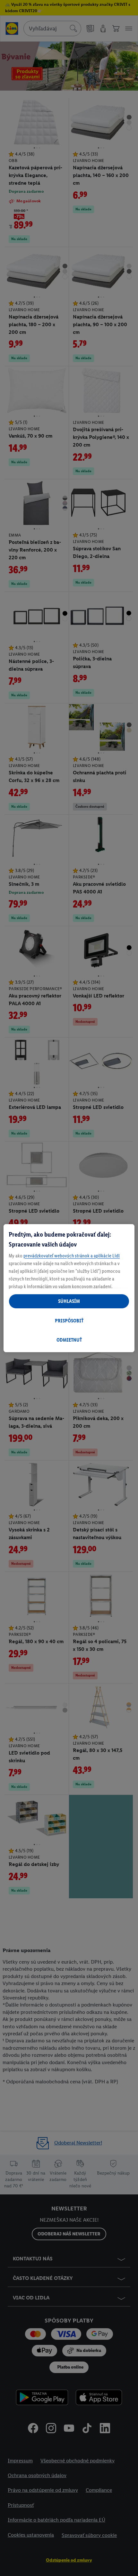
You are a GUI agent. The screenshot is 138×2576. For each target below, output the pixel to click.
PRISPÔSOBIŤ (69, 1321)
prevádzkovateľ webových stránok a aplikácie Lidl (72, 1256)
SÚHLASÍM (69, 1301)
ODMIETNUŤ (69, 1340)
